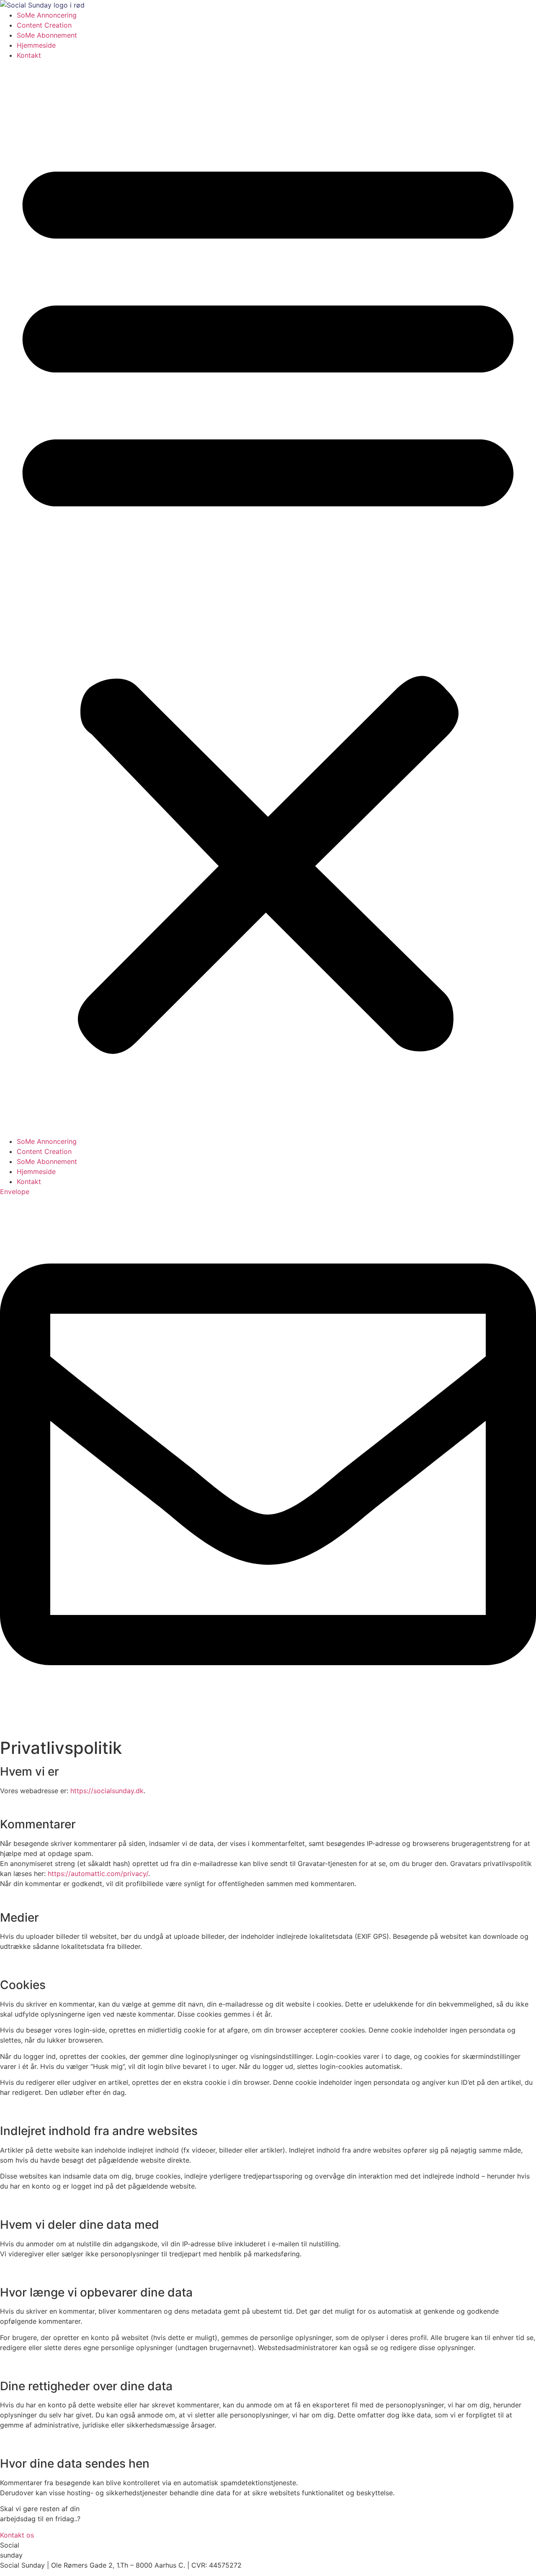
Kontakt (29, 55)
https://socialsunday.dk (107, 1791)
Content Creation (44, 25)
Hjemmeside (36, 45)
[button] (268, 598)
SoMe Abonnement (47, 35)
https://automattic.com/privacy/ (98, 1874)
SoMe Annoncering (47, 15)
